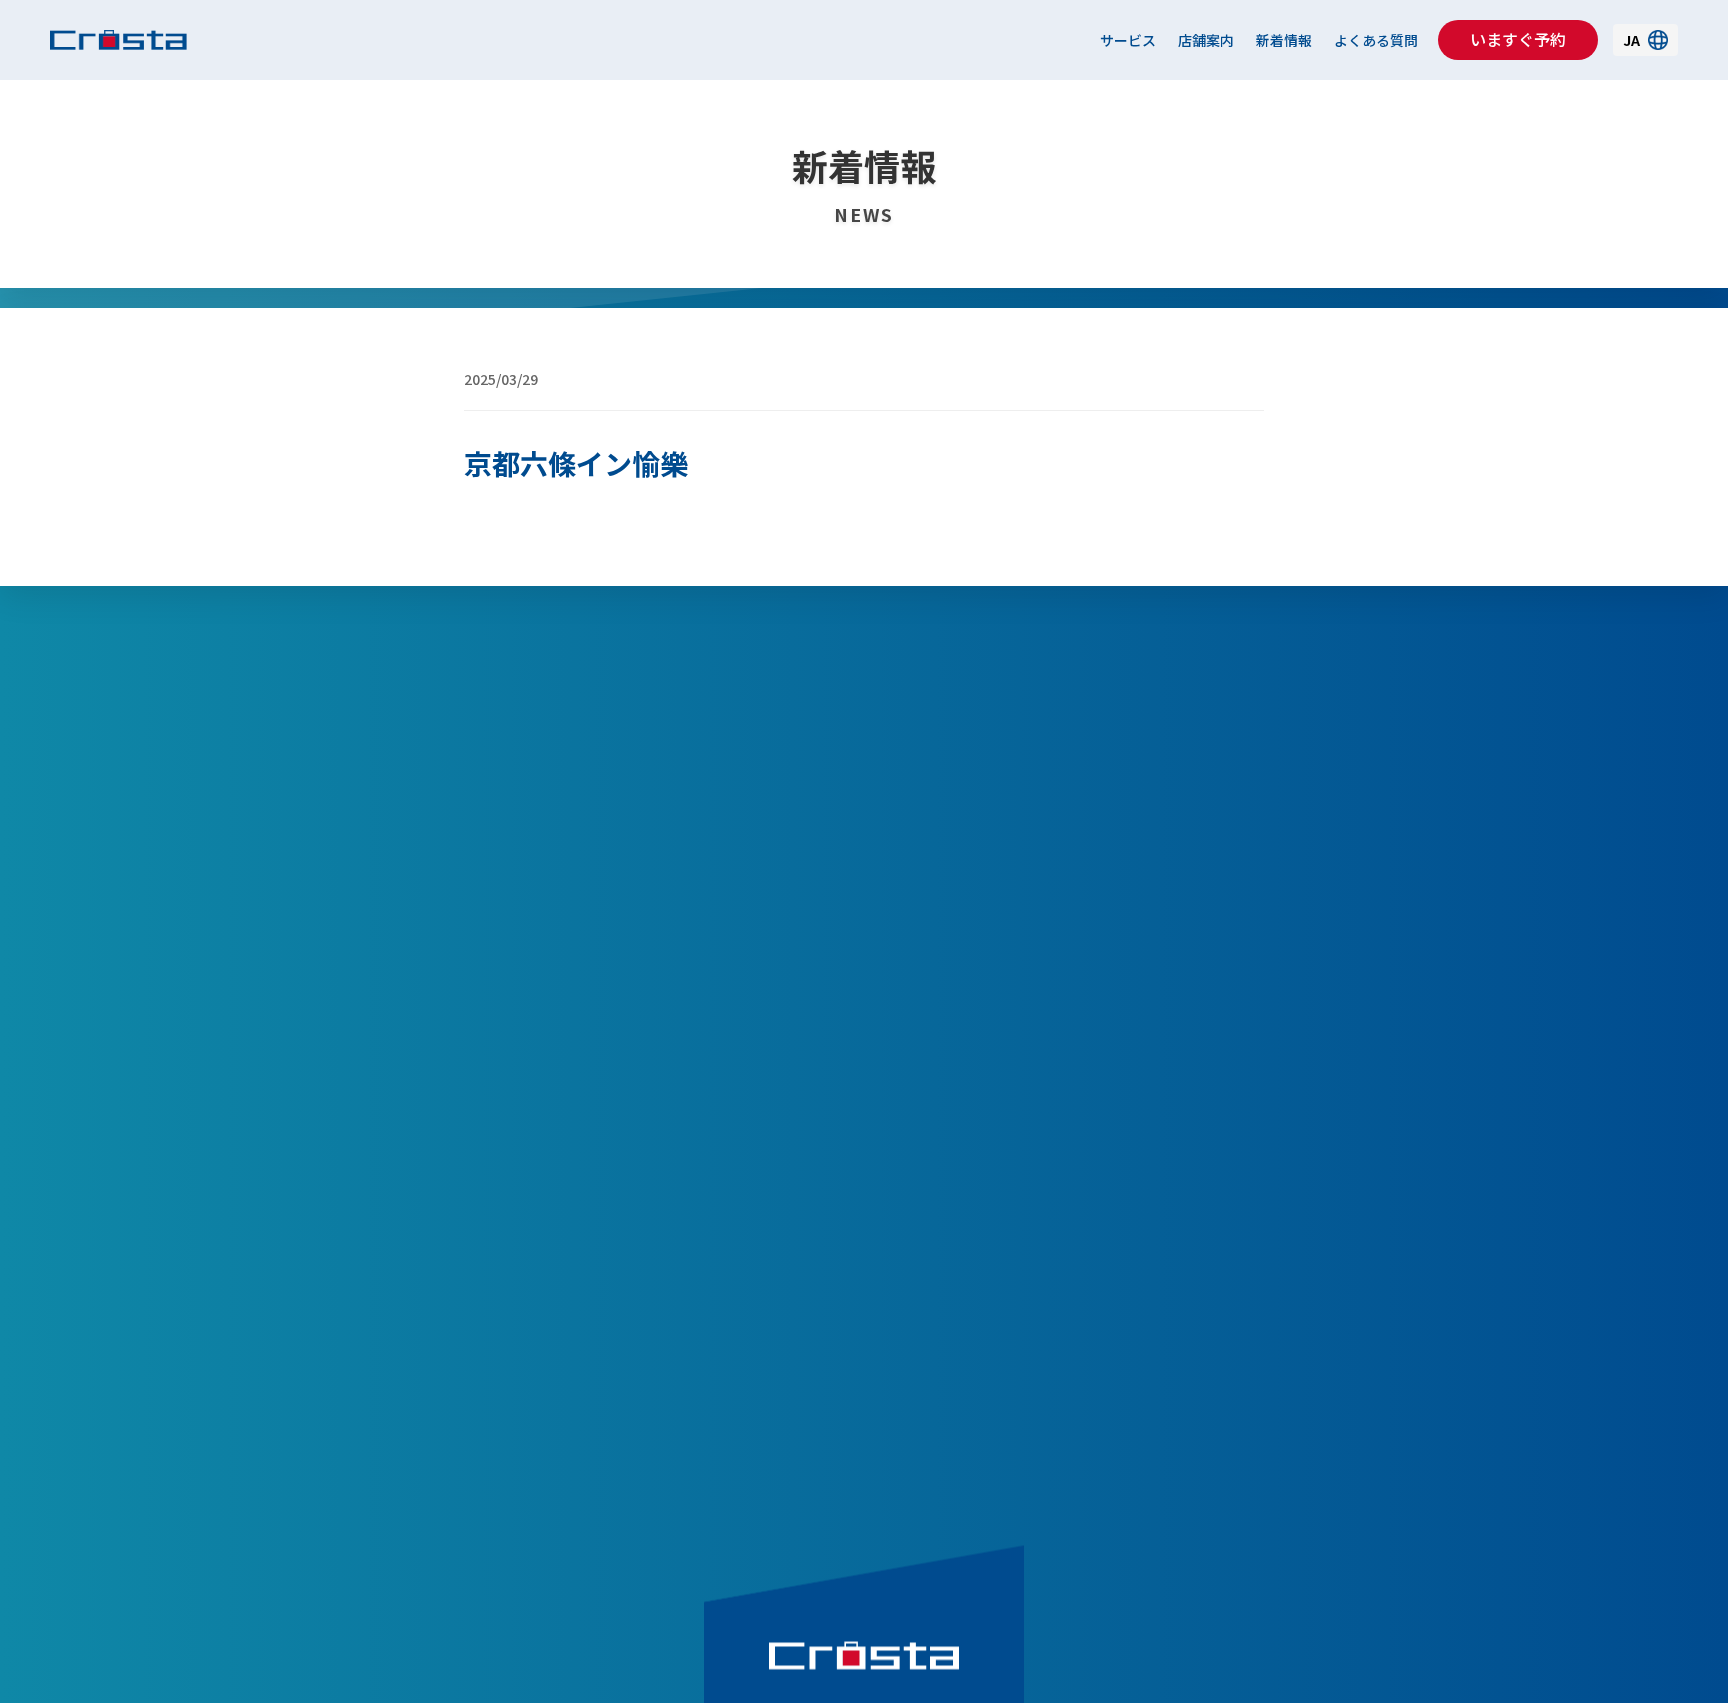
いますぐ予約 (1518, 39)
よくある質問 (1376, 40)
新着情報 (1284, 40)
